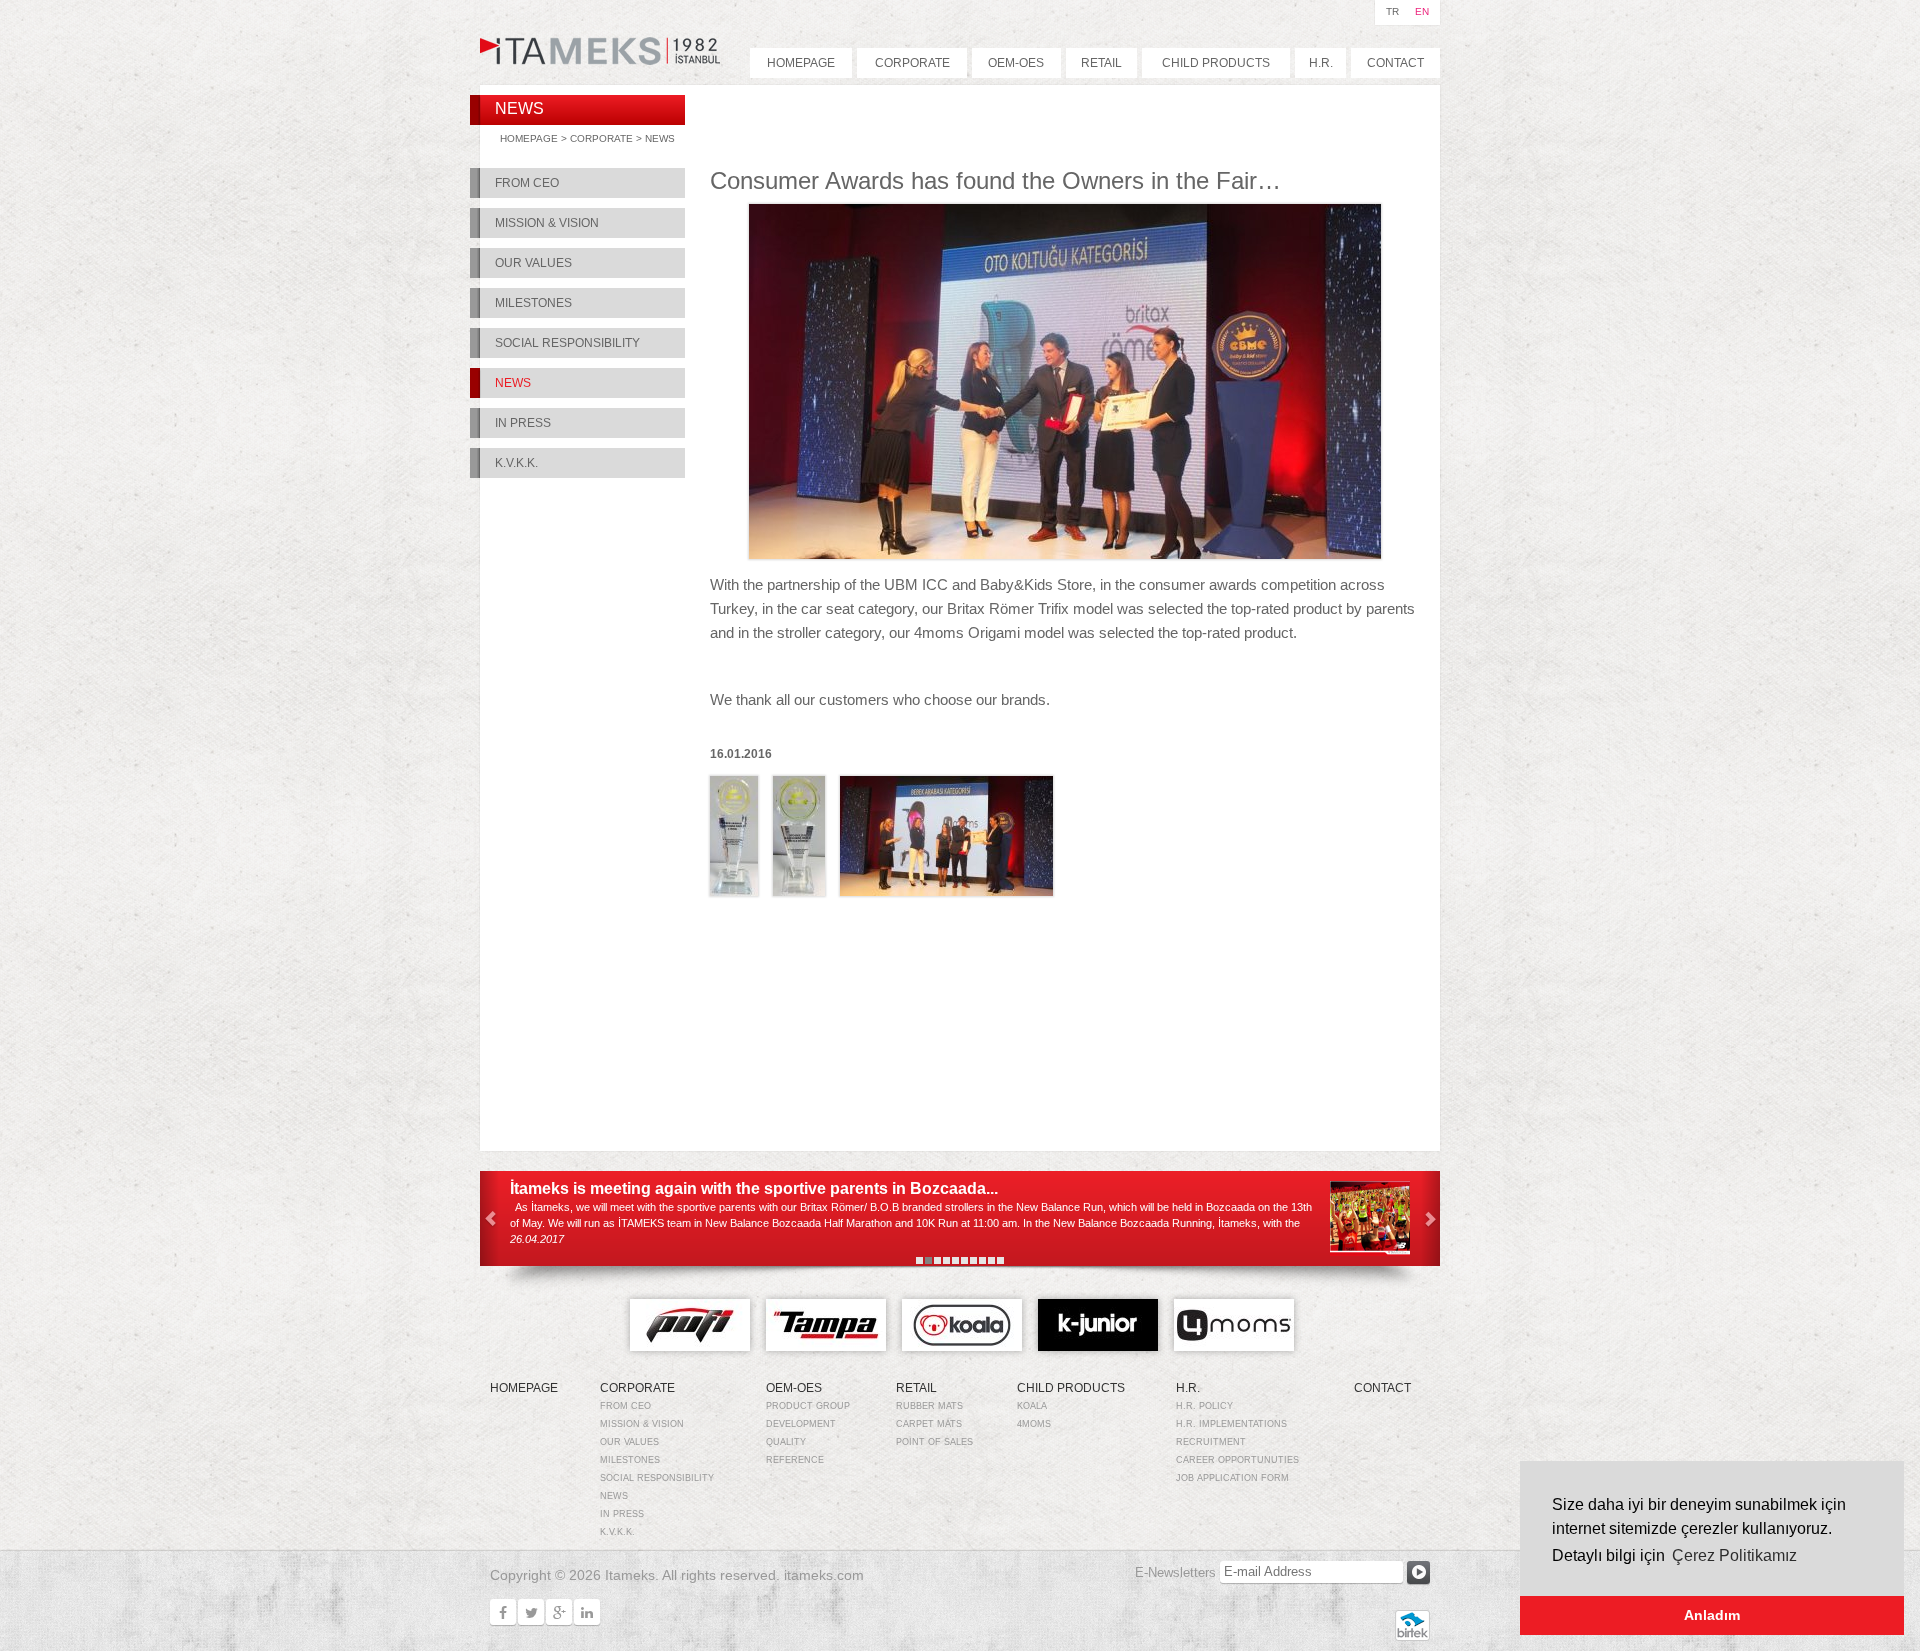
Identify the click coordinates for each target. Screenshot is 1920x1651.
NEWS (660, 138)
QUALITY (786, 1442)
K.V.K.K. (516, 463)
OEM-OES (1016, 63)
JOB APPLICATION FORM (1232, 1478)
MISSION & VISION (547, 223)
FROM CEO (527, 183)
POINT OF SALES (934, 1442)
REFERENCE (795, 1460)
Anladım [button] (1712, 1615)
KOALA (1032, 1406)
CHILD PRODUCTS (1216, 63)
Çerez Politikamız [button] (1734, 1555)
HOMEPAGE (801, 63)
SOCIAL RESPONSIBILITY (567, 343)
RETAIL (1101, 63)
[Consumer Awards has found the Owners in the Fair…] (1065, 548)
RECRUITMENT (1211, 1442)
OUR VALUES (533, 263)
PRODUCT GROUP (808, 1406)
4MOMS (1034, 1424)
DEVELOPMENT (801, 1424)
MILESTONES (533, 303)
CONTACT (1395, 63)
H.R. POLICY (1204, 1406)
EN (1422, 11)
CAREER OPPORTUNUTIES (1237, 1460)
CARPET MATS (929, 1424)
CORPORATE (912, 63)
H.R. (1321, 63)
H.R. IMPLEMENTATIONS (1231, 1424)
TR (1392, 11)
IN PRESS (523, 423)
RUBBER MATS (929, 1406)
